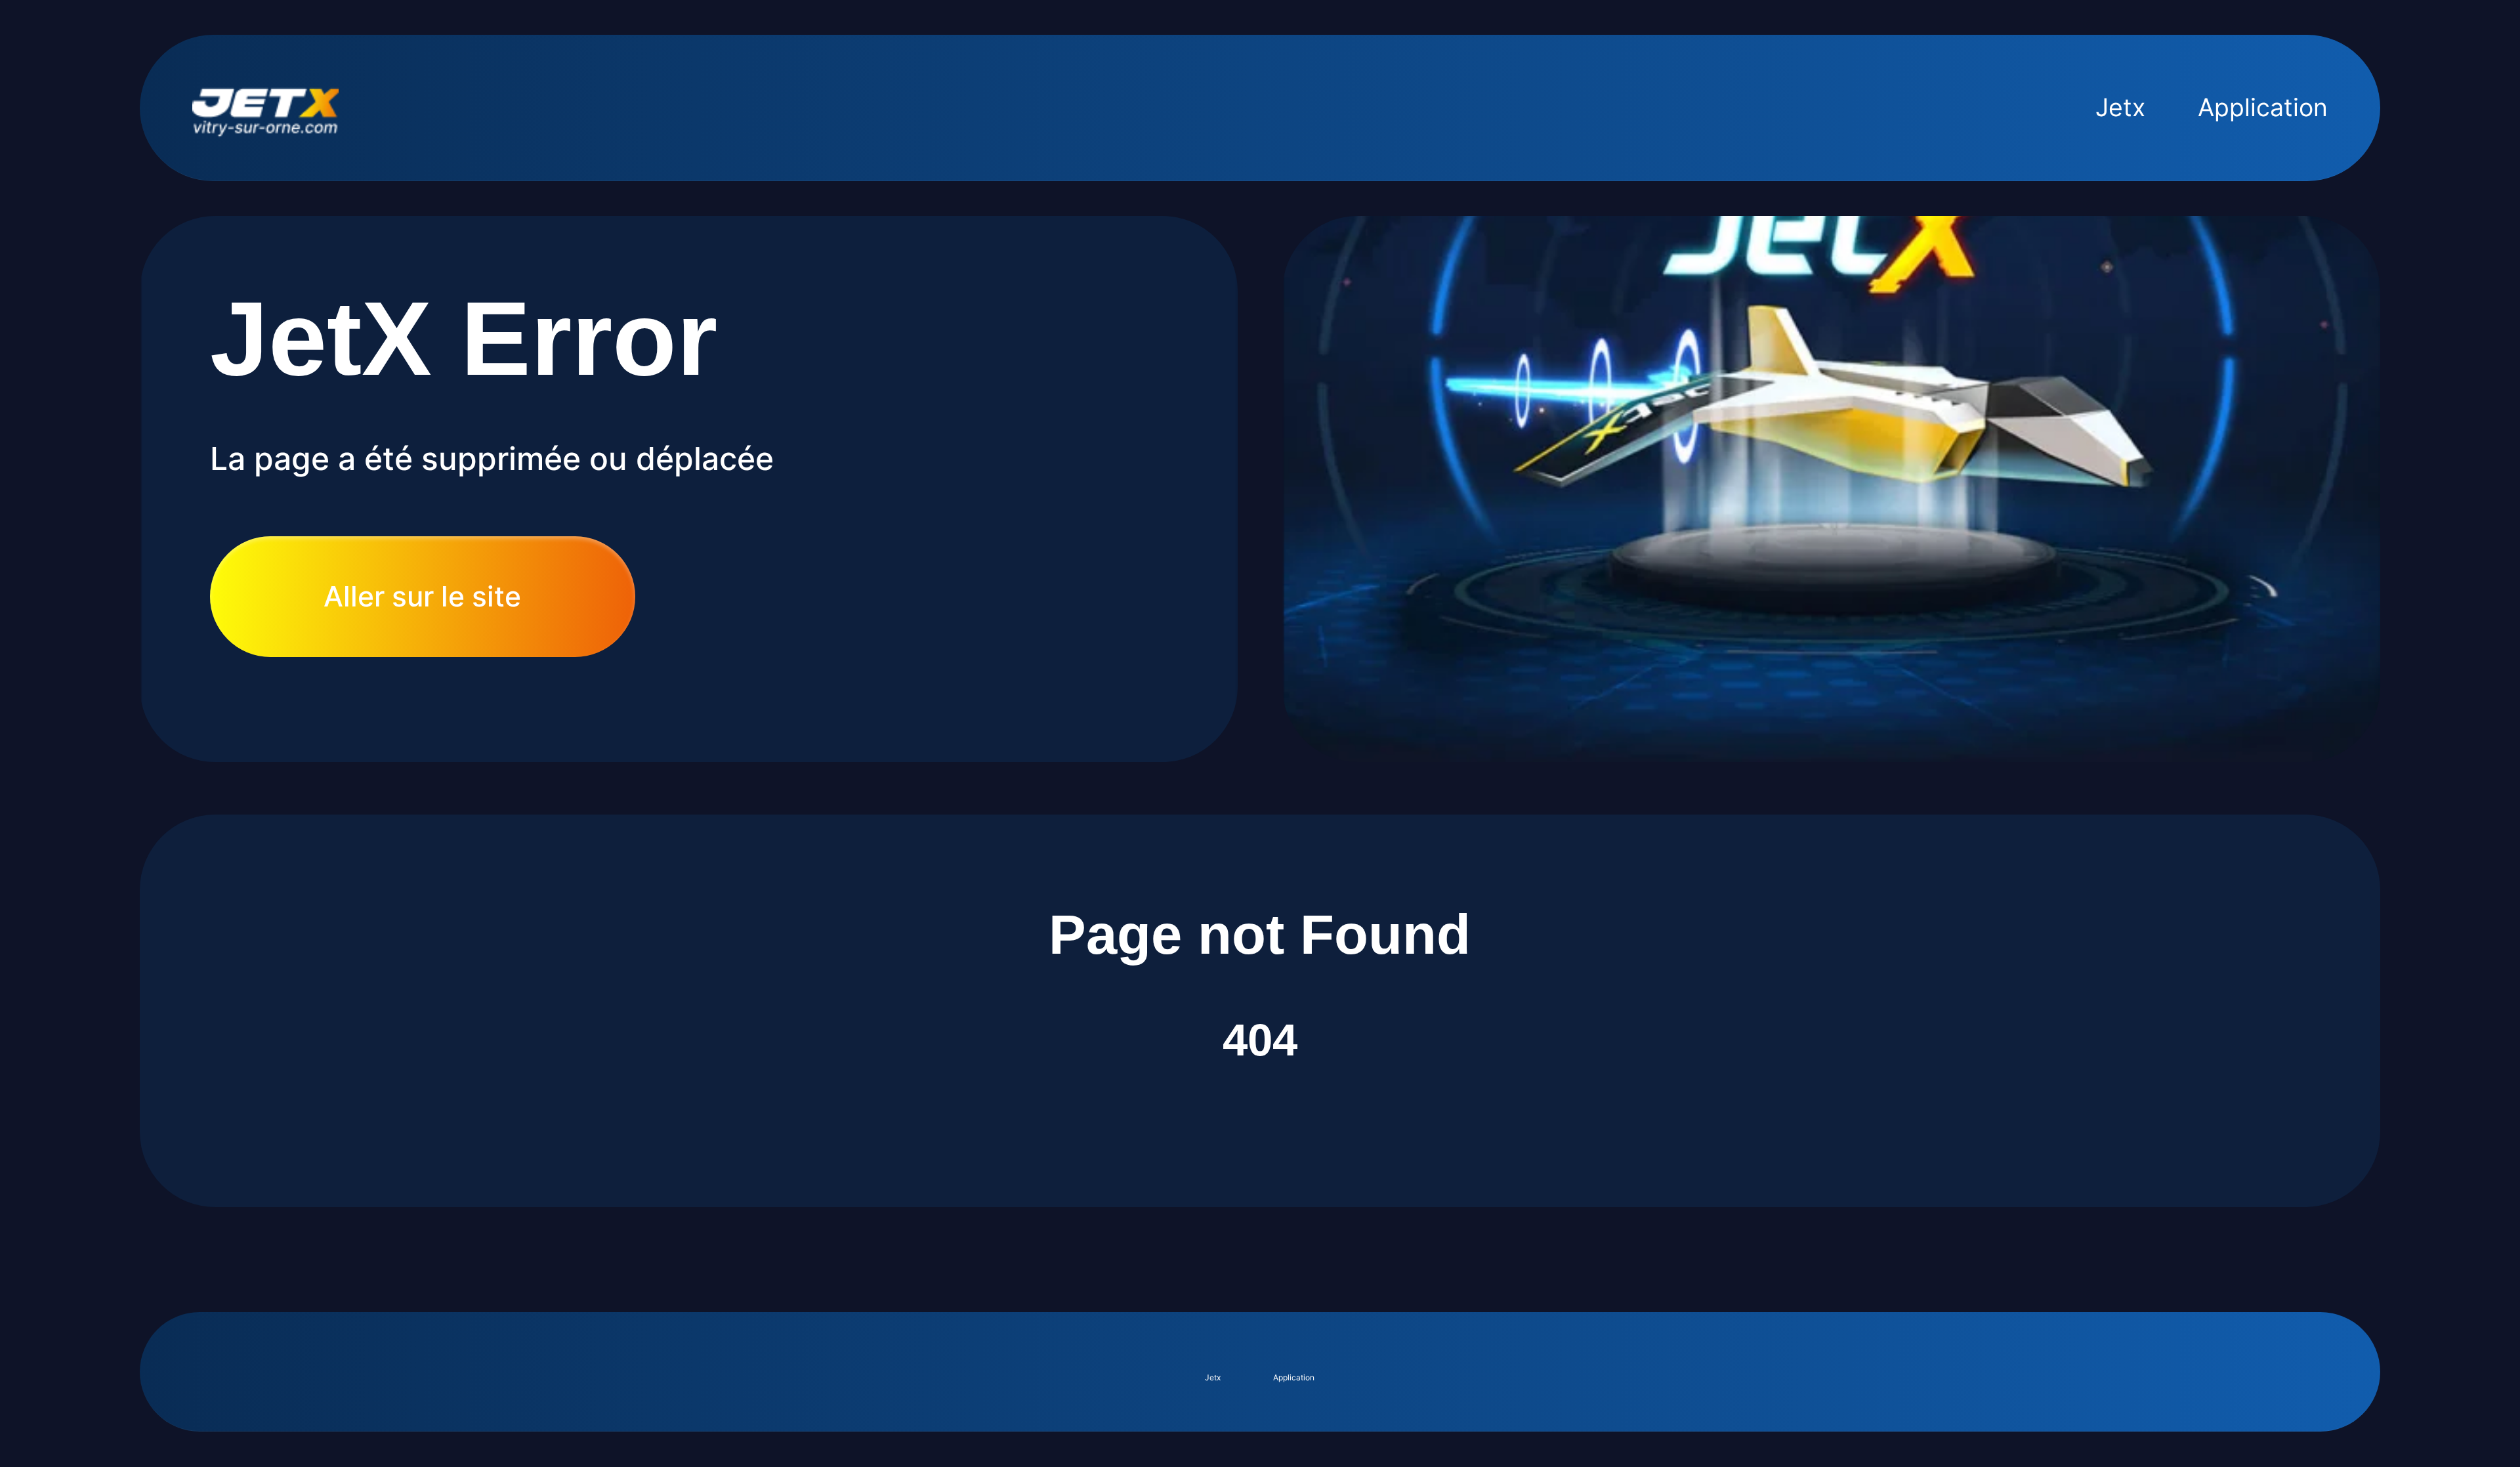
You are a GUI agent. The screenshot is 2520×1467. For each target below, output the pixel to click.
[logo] (265, 108)
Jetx (2120, 107)
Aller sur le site (422, 596)
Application (2263, 107)
